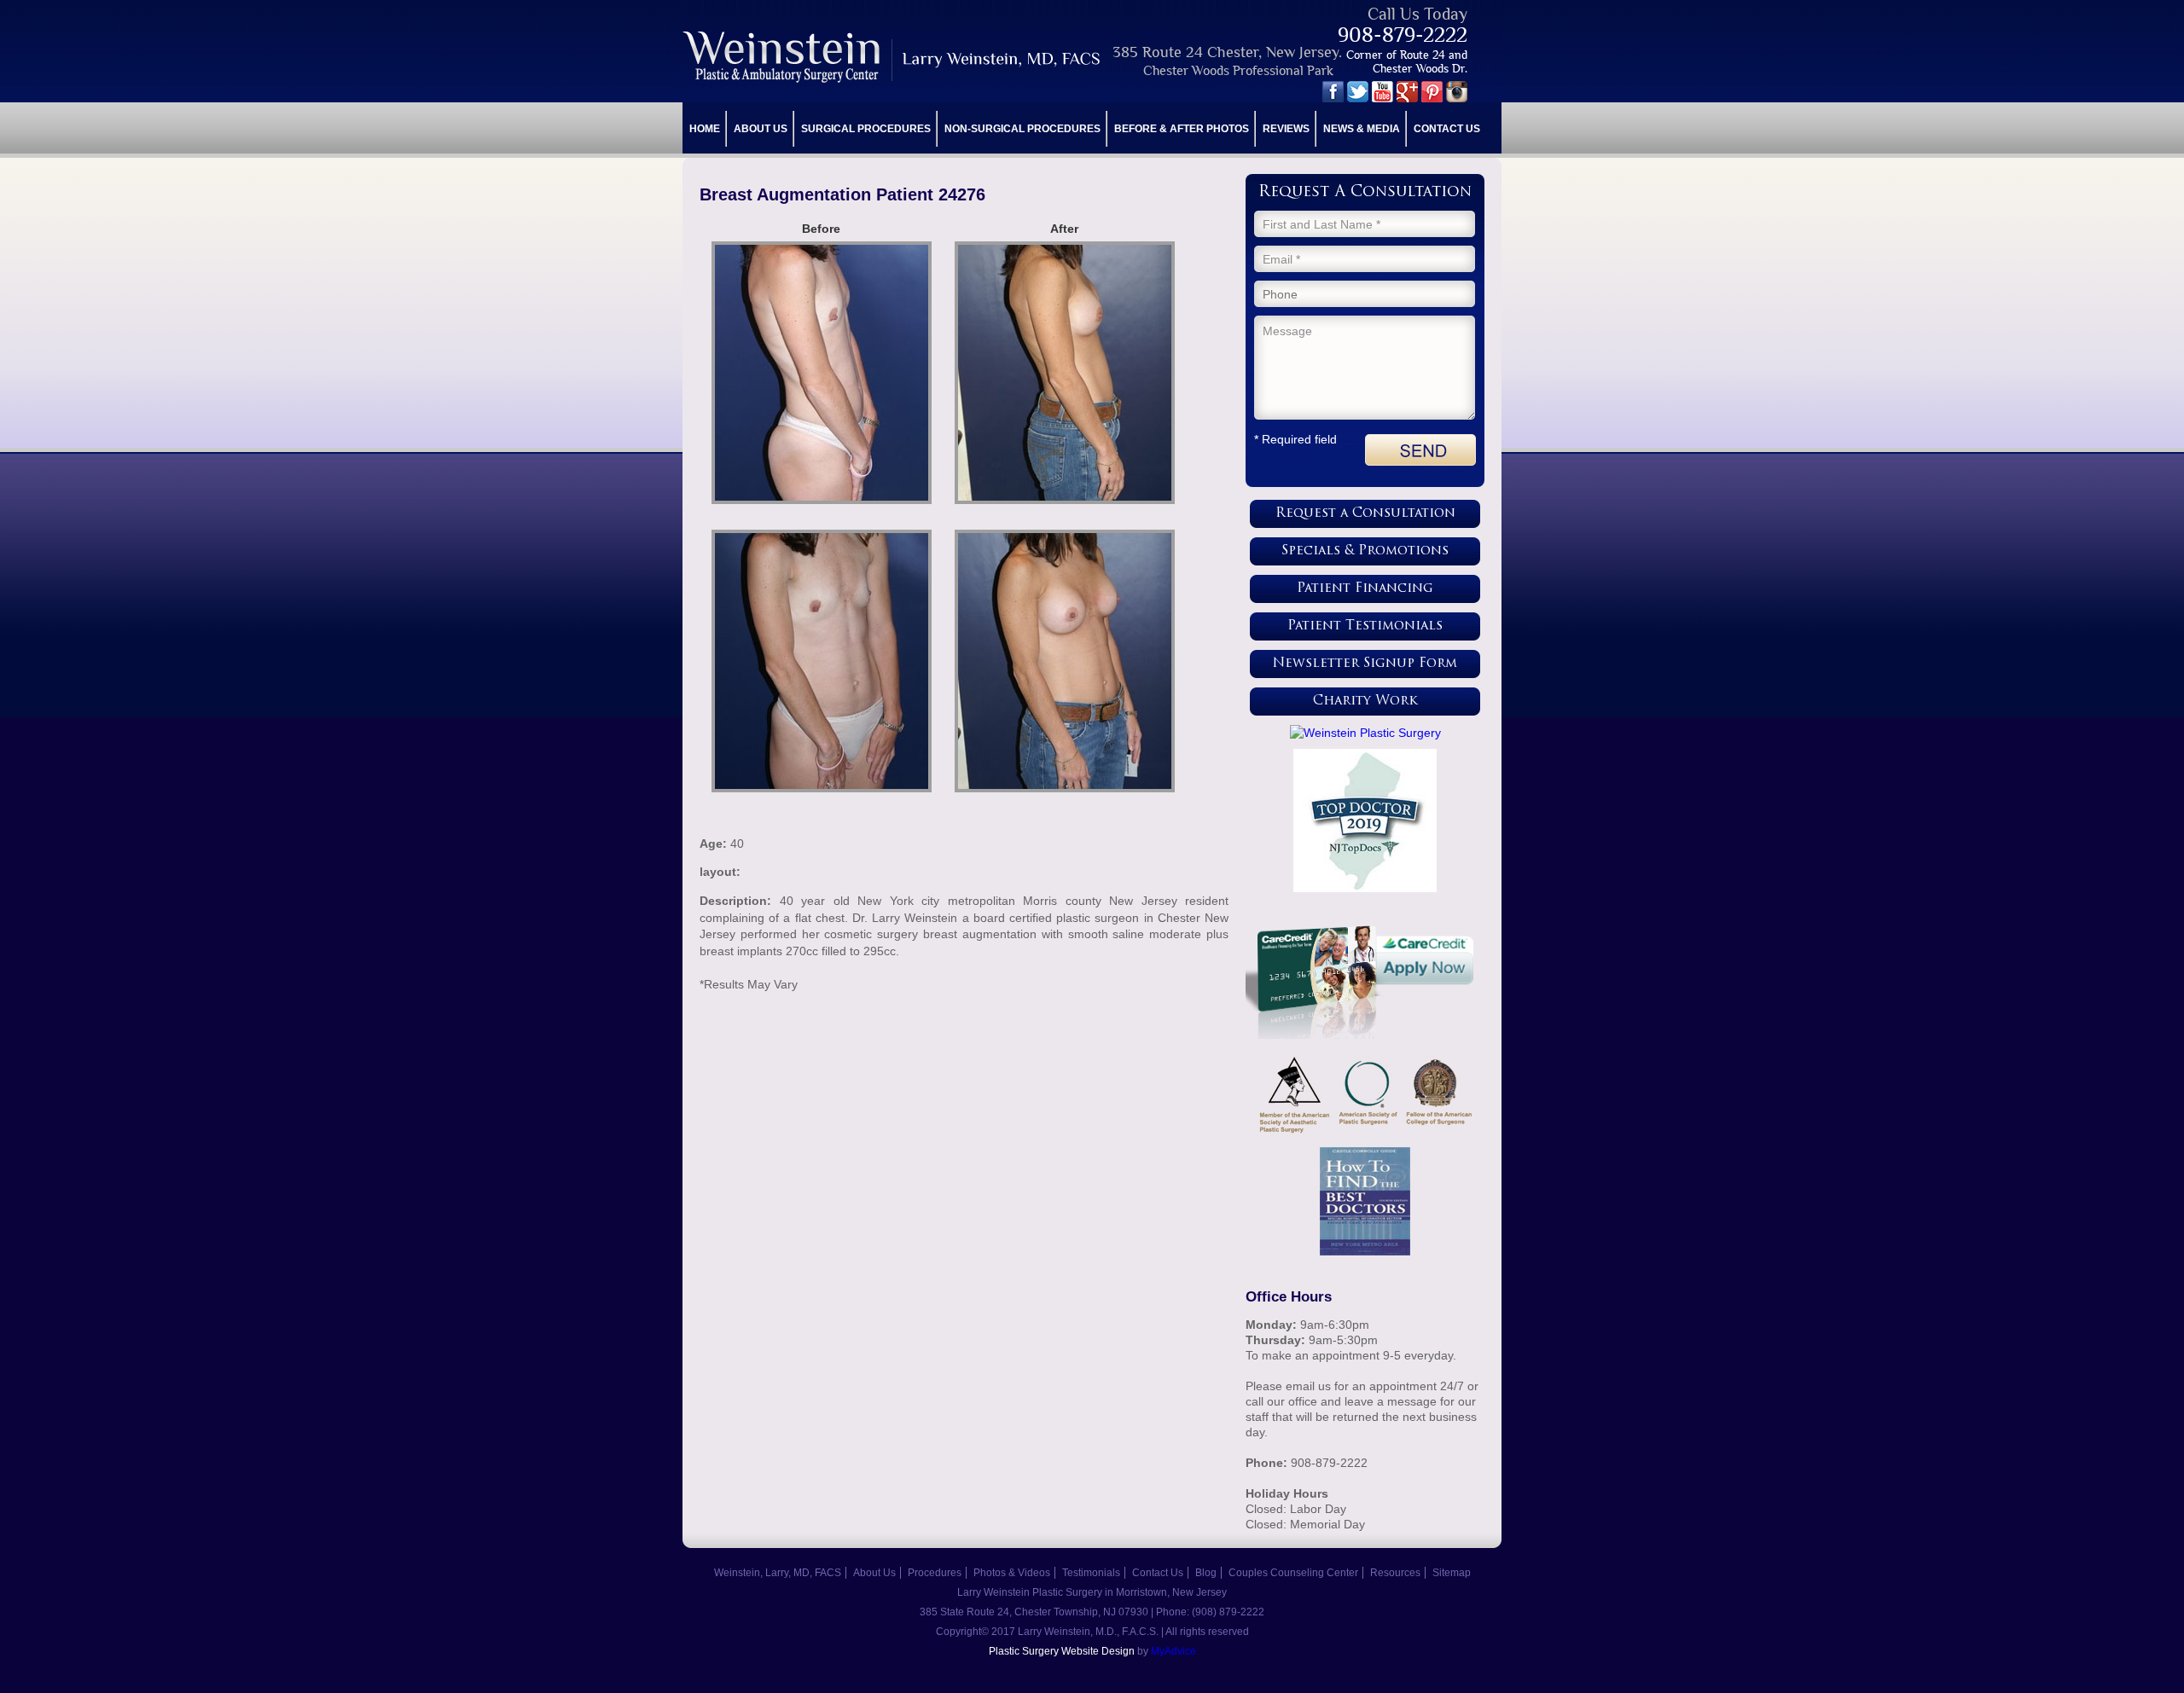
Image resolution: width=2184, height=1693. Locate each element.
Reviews (1286, 129)
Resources (1395, 1573)
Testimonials (1091, 1573)
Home (705, 129)
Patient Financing (1365, 589)
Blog (1206, 1573)
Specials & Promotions (1365, 551)
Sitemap (1452, 1573)
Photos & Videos (1012, 1573)
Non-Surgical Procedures (1022, 129)
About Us (761, 129)
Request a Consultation (1365, 514)
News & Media (1362, 129)
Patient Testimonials (1365, 626)
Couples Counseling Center (1293, 1573)
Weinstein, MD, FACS (893, 57)
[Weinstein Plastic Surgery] (1365, 733)
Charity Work (1365, 702)
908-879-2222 (1403, 35)
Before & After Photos (1182, 129)
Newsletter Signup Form (1365, 664)
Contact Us (1447, 129)
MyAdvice (1173, 1651)
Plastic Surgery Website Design (1062, 1651)
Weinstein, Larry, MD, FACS (778, 1573)
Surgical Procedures (866, 129)
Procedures (935, 1573)
